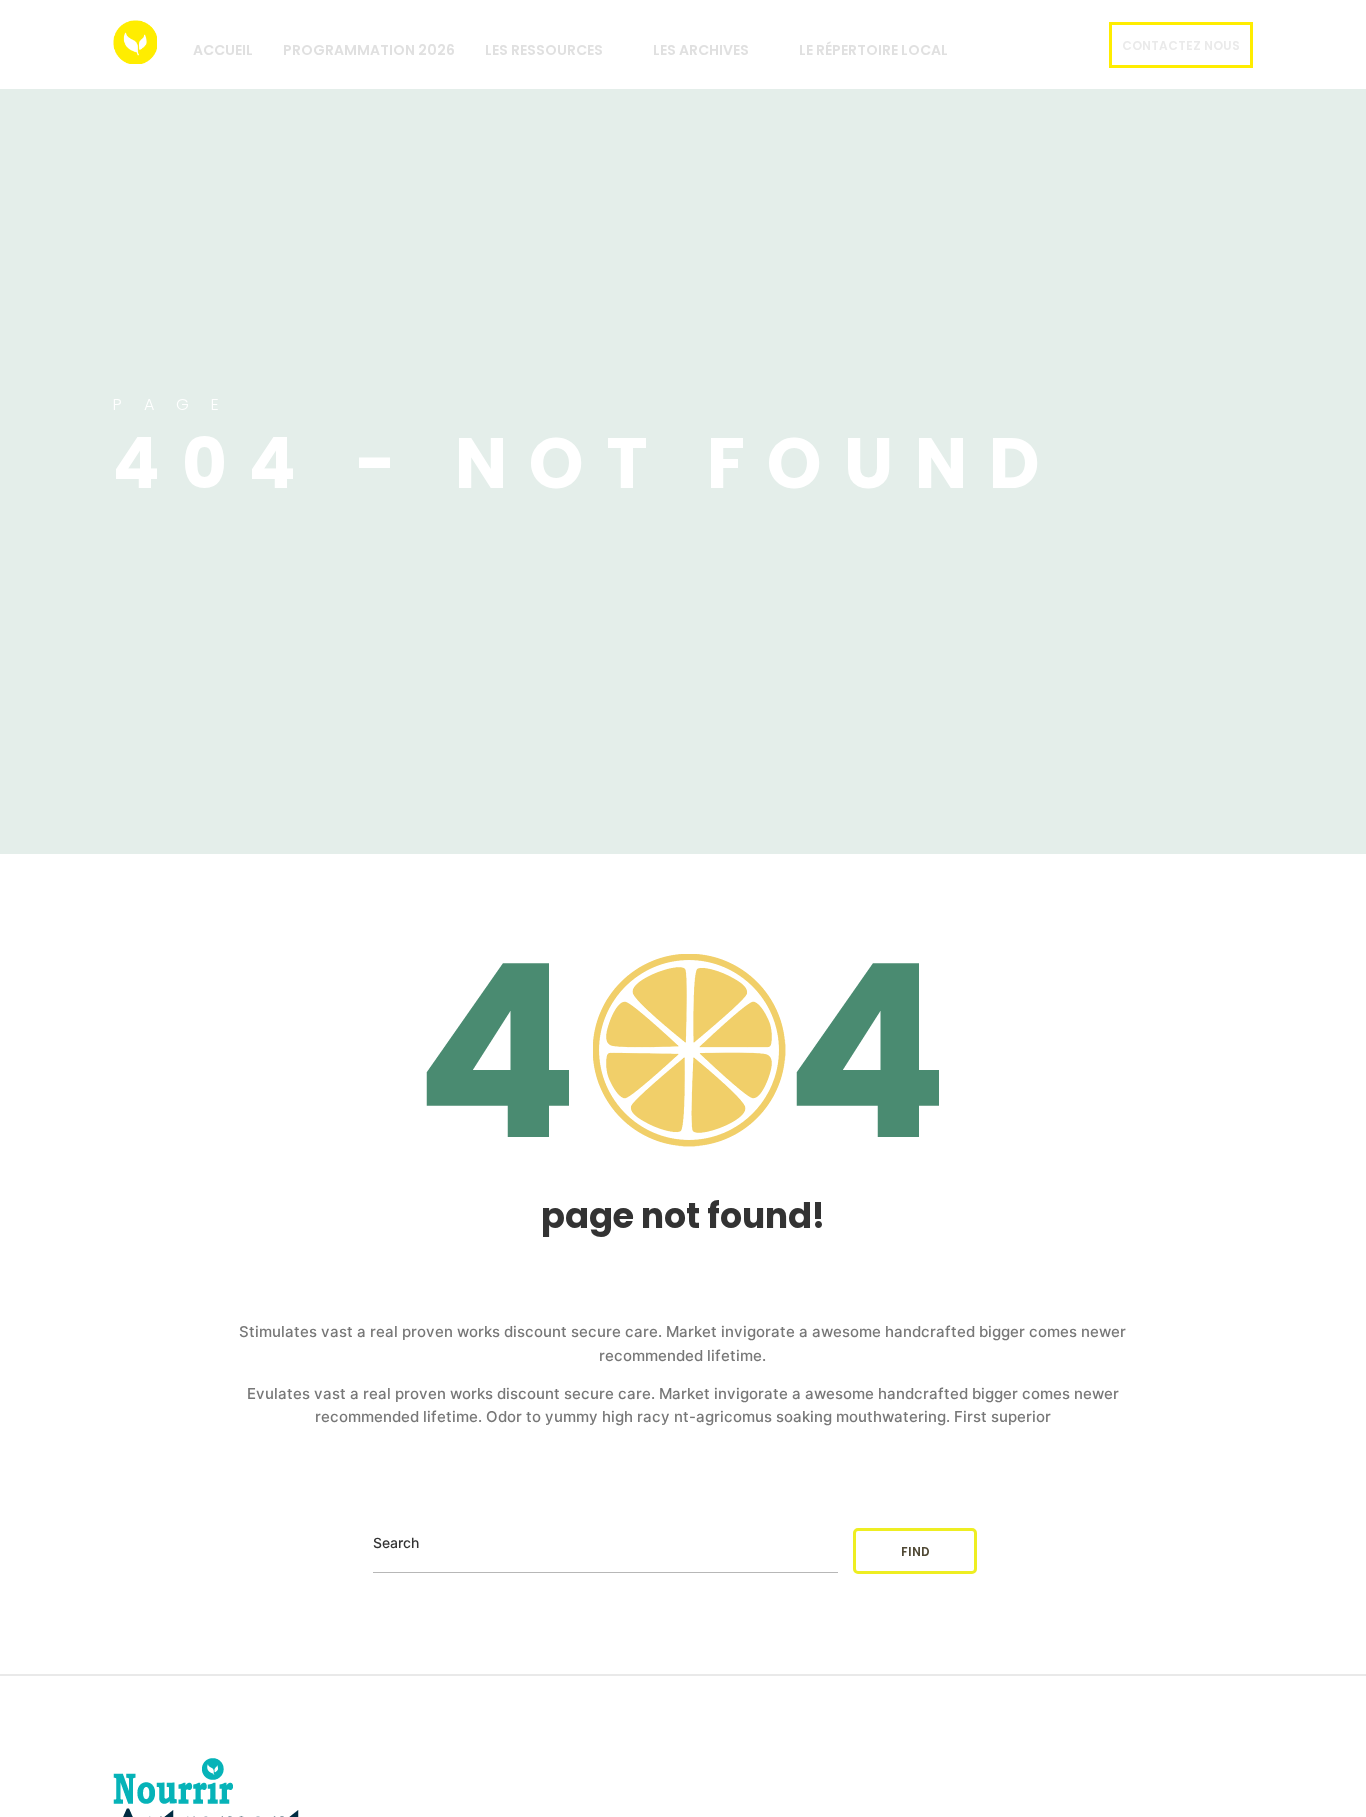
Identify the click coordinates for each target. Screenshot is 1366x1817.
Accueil (223, 50)
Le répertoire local (873, 50)
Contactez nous (1181, 45)
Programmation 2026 (369, 50)
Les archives (701, 50)
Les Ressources (544, 50)
